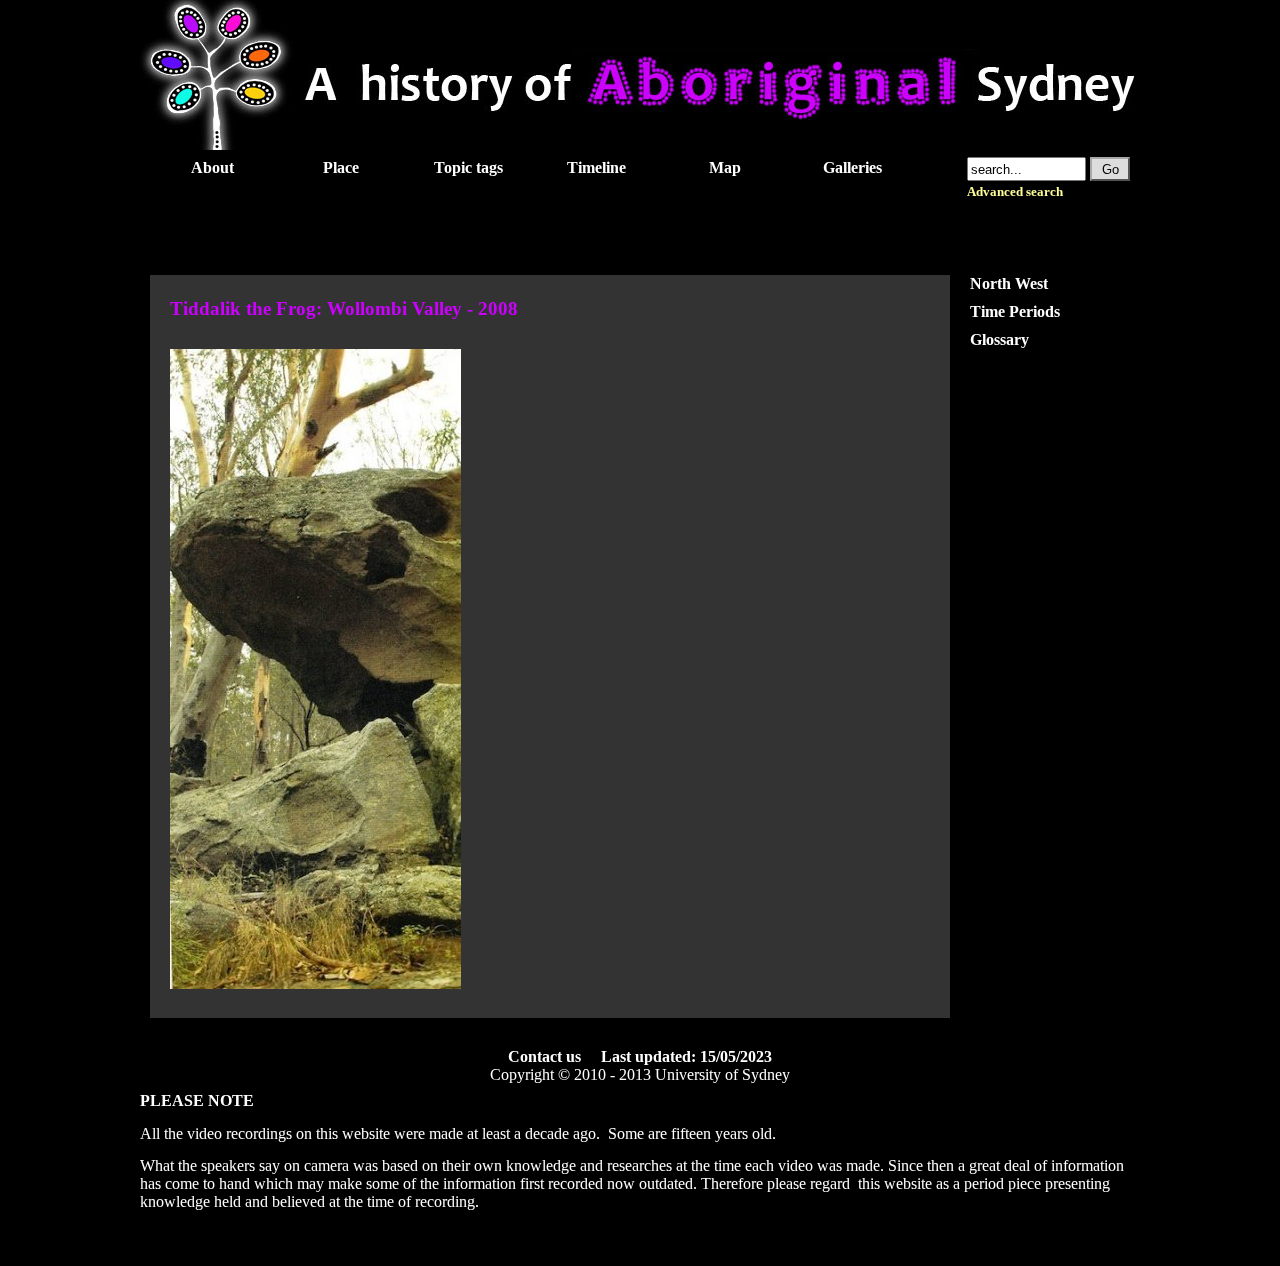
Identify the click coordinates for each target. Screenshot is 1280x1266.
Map (725, 167)
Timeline (596, 167)
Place (341, 167)
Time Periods (1015, 311)
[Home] (640, 144)
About (212, 167)
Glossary (999, 339)
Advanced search (1015, 192)
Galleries (852, 167)
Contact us (544, 1056)
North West (1009, 283)
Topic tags (468, 167)
